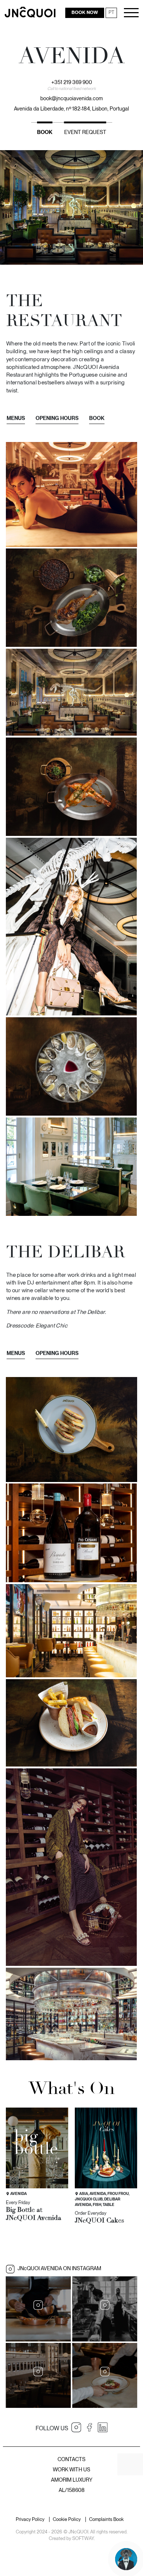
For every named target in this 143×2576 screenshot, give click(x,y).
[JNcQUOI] (30, 12)
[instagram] (76, 2427)
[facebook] (89, 2427)
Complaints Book (106, 2520)
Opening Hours (57, 418)
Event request (85, 132)
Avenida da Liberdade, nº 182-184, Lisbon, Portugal (71, 108)
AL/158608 (72, 2490)
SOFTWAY (83, 2538)
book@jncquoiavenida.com (71, 98)
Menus (16, 418)
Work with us (71, 2469)
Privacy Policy (30, 2520)
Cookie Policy (67, 2520)
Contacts (71, 2459)
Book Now (85, 12)
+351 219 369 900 (72, 82)
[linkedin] (103, 2427)
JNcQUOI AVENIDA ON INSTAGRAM (59, 2268)
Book (45, 132)
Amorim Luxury (72, 2480)
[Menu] (131, 13)
